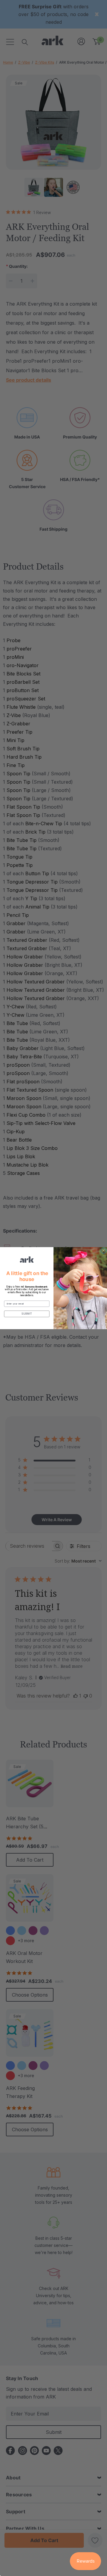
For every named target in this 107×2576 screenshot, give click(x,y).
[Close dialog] (103, 1250)
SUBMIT (27, 1314)
